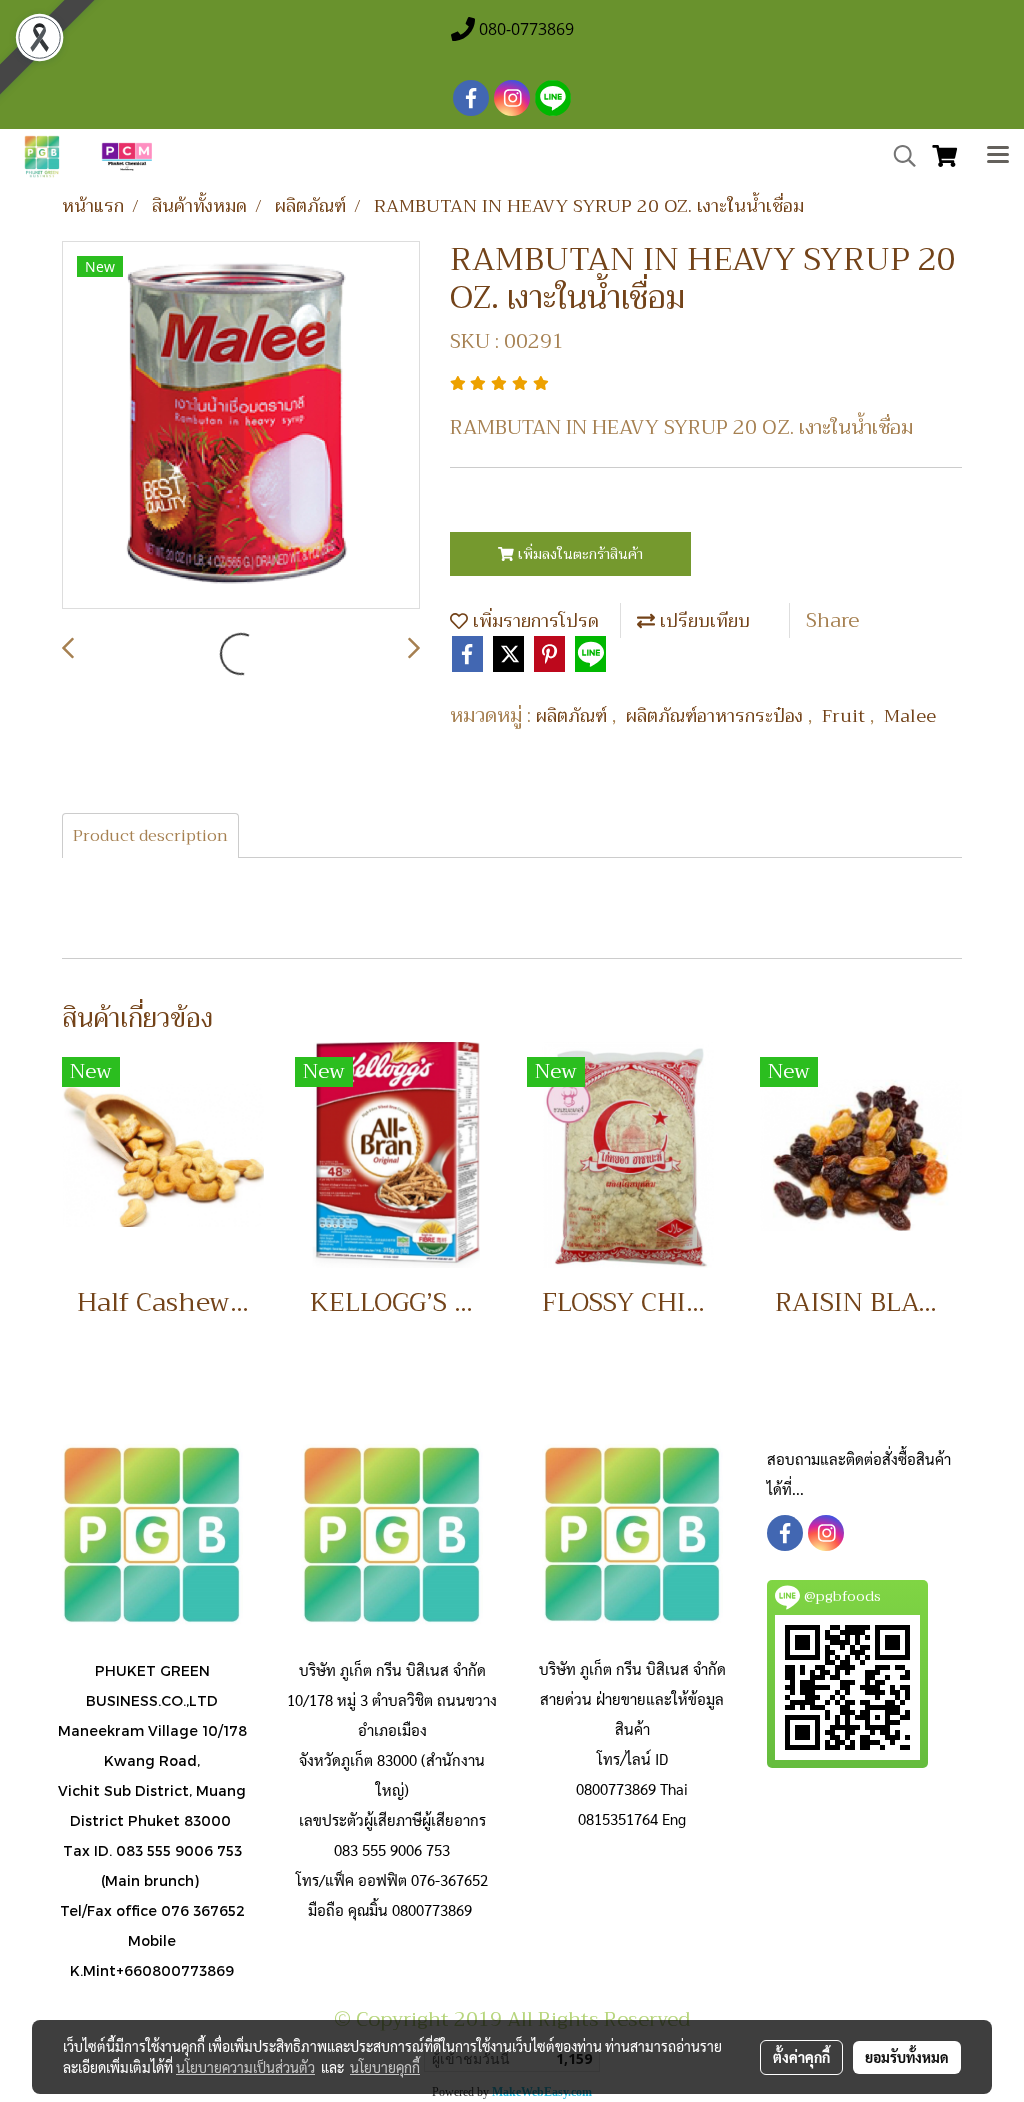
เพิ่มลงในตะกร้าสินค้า (578, 554)
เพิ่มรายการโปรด (533, 621)
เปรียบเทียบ (702, 621)
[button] (898, 156)
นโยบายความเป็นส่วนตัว (245, 2067)
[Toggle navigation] (998, 157)
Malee (910, 716)
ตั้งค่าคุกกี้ (801, 2057)
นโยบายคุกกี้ (385, 2067)
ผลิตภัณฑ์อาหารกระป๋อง (717, 716)
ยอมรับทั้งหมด (907, 2057)
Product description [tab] (150, 836)
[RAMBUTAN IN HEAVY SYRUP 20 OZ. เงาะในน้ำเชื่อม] (241, 426)
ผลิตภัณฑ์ (574, 716)
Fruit (846, 716)
